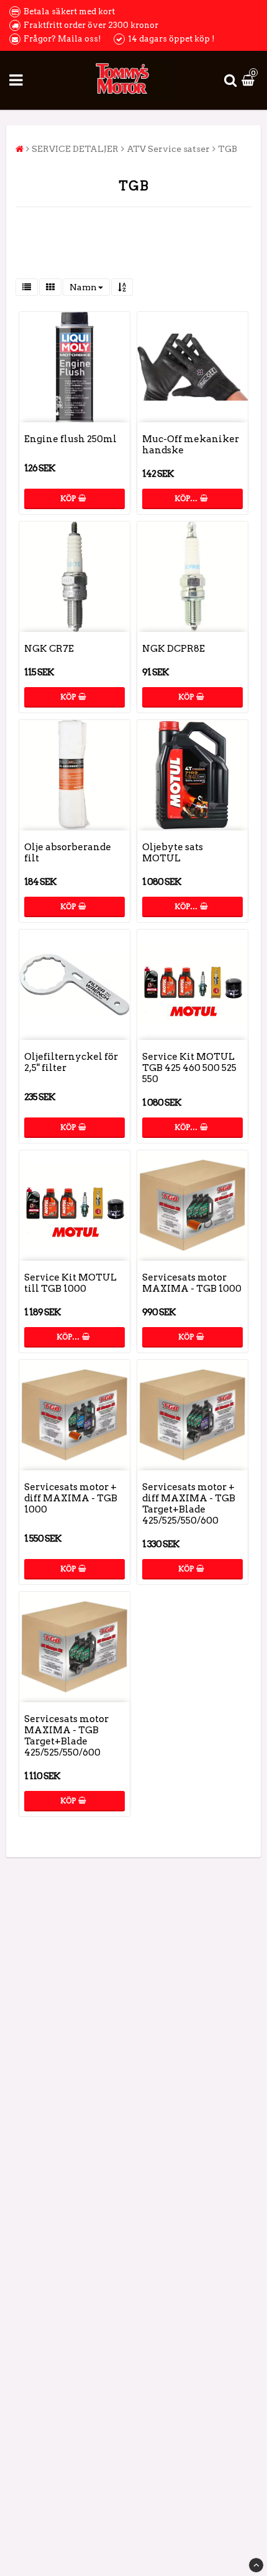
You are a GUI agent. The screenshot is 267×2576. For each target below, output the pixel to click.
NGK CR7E (49, 649)
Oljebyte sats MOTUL (173, 853)
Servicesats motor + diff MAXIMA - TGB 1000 (71, 1498)
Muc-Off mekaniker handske (191, 445)
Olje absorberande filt (68, 853)
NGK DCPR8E (174, 649)
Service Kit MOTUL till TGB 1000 (70, 1283)
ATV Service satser (168, 149)
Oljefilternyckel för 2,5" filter (71, 1062)
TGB (228, 149)
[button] (250, 80)
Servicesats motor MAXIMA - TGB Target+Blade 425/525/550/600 (66, 1736)
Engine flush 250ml (70, 439)
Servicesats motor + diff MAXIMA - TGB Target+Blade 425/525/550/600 (189, 1504)
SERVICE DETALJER (75, 149)
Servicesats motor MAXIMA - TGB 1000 (192, 1283)
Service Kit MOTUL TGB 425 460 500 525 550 (189, 1068)
